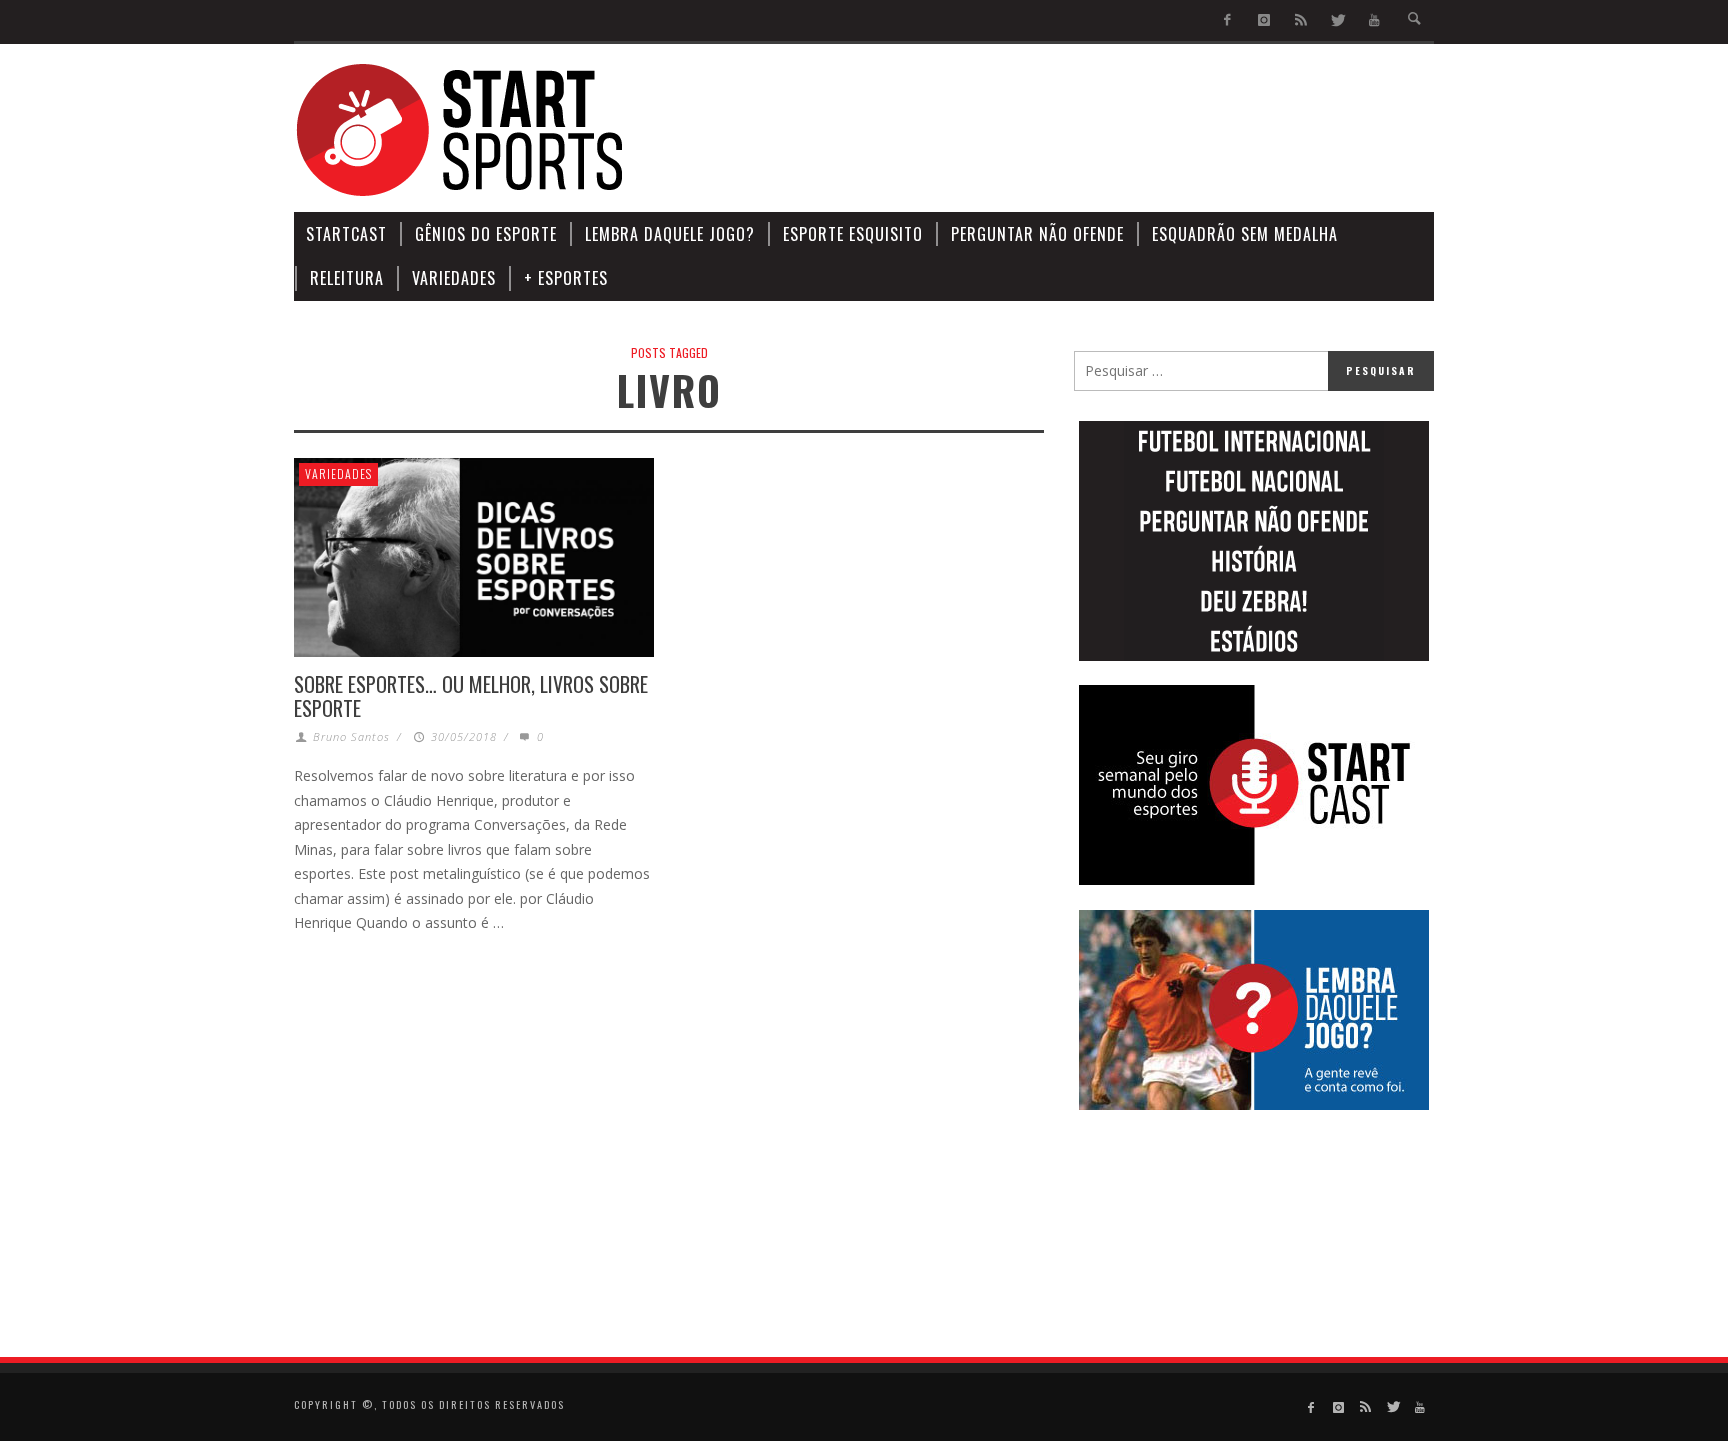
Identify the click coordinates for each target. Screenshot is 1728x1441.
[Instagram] (1264, 20)
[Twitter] (1337, 20)
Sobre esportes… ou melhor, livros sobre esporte (471, 696)
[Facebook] (1227, 20)
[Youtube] (1374, 20)
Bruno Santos (351, 736)
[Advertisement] (1070, 130)
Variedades (338, 473)
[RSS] (1300, 20)
